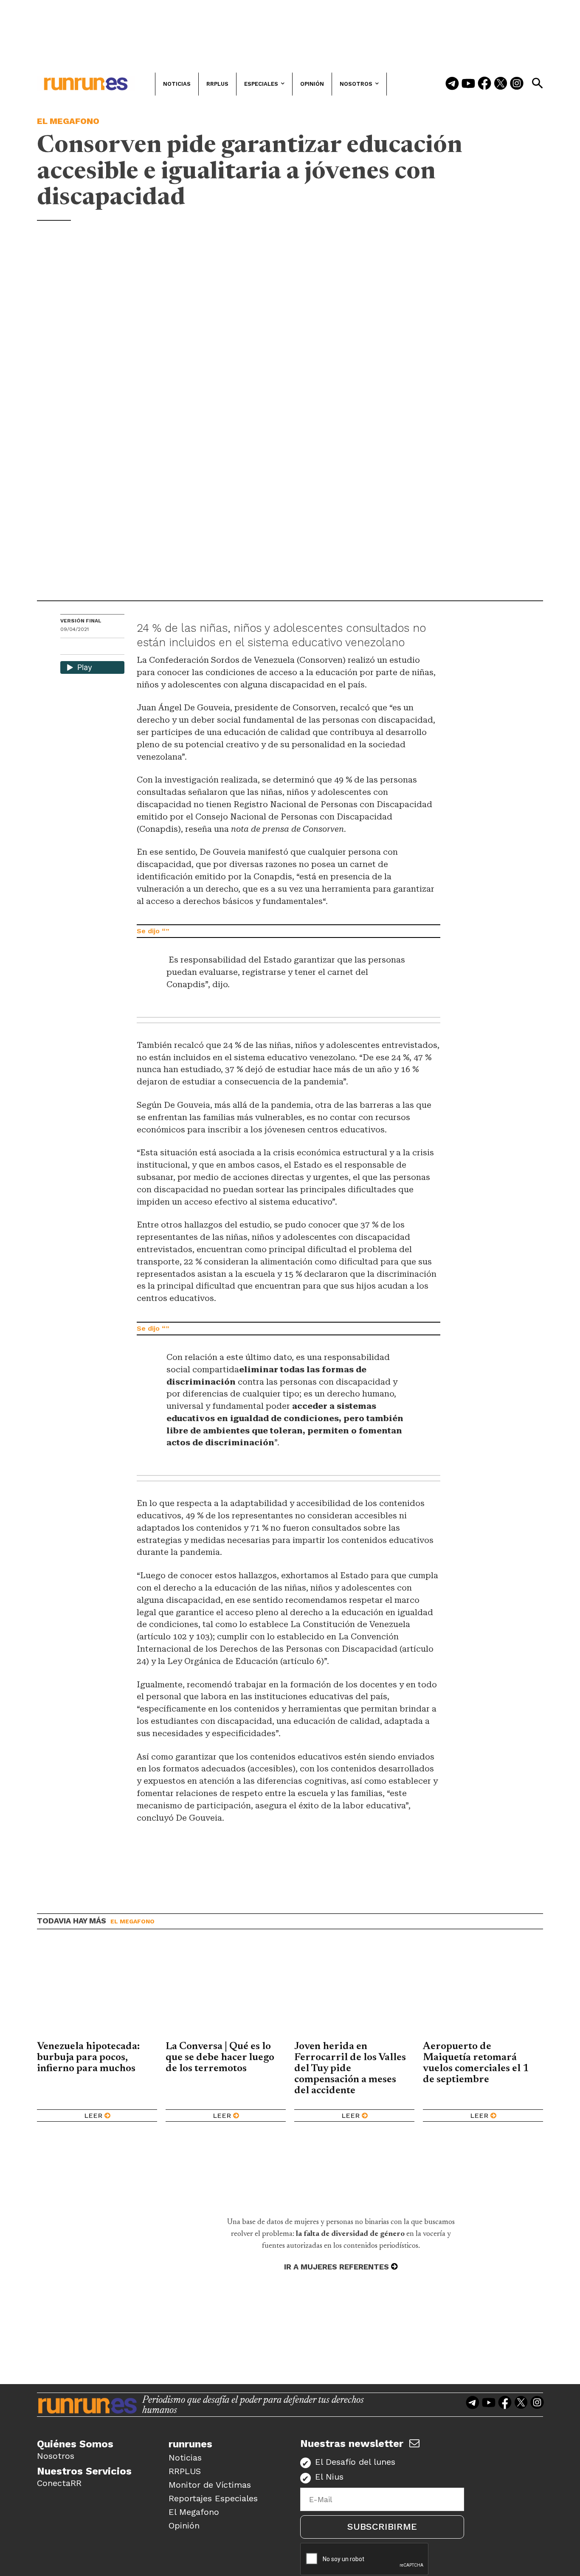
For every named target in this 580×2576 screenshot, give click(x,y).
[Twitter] (501, 84)
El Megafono (68, 121)
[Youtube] (468, 84)
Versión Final (81, 621)
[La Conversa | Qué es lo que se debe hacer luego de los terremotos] (226, 1991)
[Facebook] (484, 84)
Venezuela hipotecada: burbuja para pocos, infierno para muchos (88, 2058)
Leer (93, 2116)
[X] (111, 647)
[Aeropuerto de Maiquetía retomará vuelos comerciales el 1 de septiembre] (483, 1991)
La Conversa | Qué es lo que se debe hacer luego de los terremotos (220, 2058)
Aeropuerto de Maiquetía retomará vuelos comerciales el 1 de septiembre (476, 2063)
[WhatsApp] (82, 647)
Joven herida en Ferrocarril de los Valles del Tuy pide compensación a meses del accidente (350, 2069)
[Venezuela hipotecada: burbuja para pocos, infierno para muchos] (97, 1991)
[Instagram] (517, 84)
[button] (537, 83)
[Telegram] (452, 84)
